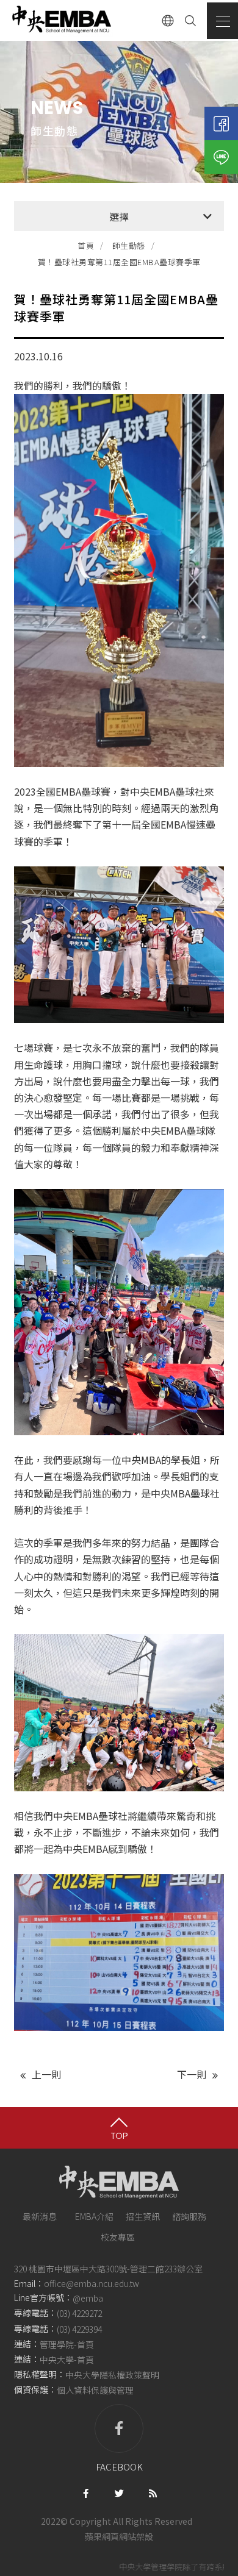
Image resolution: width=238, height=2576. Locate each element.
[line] (221, 157)
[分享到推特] (119, 2492)
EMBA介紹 (94, 2216)
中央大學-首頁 (67, 2360)
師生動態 (129, 245)
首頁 (86, 245)
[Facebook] (221, 123)
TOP (119, 2135)
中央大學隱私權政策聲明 (112, 2375)
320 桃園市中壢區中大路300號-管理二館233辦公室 (108, 2269)
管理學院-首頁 (67, 2344)
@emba (88, 2299)
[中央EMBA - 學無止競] (61, 20)
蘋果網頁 (102, 2536)
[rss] (153, 2492)
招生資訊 (143, 2216)
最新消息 (40, 2216)
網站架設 (136, 2536)
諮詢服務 (189, 2216)
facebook (119, 2467)
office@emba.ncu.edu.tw (92, 2283)
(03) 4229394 (79, 2329)
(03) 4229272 (79, 2314)
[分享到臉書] (86, 2492)
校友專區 (118, 2237)
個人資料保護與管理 (95, 2390)
